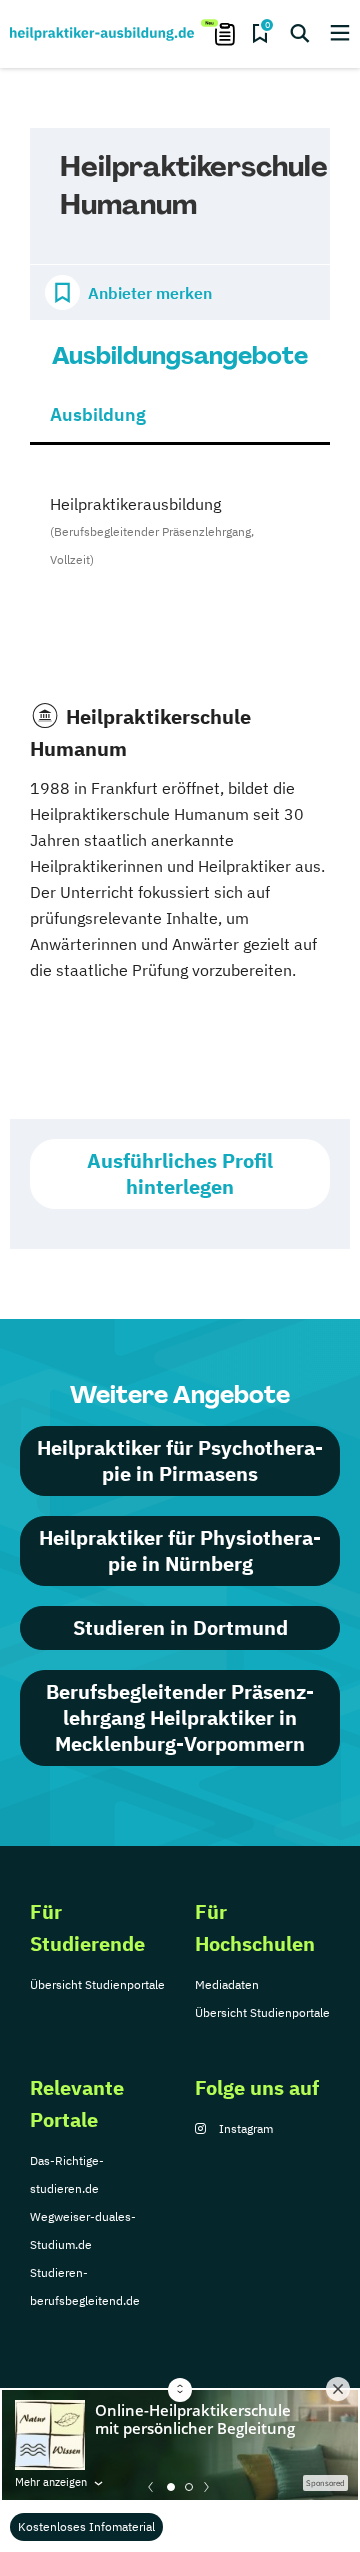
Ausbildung (98, 414)
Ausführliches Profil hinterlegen (180, 1173)
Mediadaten (227, 1984)
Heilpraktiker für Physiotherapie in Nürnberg (180, 1550)
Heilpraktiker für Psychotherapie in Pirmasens (180, 1460)
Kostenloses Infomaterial (86, 2526)
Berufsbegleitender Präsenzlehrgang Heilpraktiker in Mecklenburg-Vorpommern (180, 1717)
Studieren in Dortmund (180, 1627)
